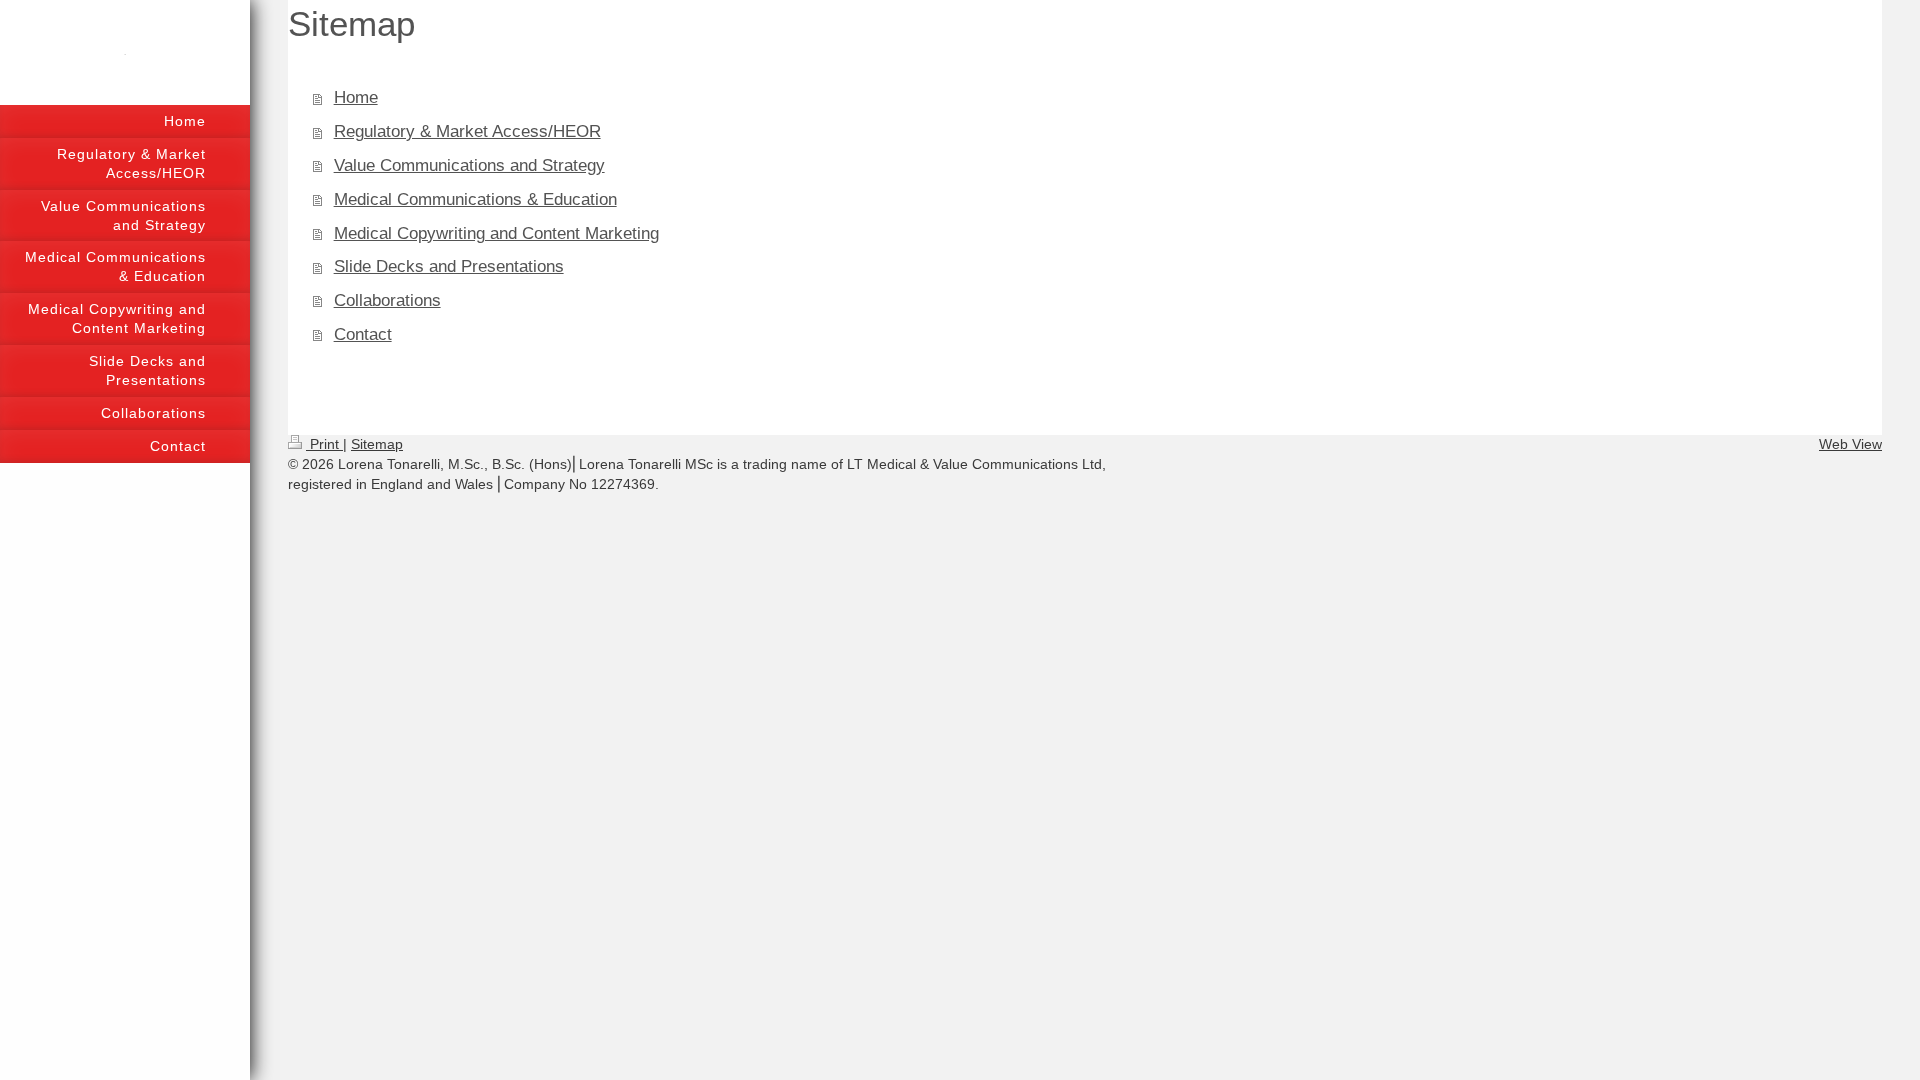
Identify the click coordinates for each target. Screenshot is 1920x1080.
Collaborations (387, 300)
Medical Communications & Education (475, 199)
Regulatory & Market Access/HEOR (467, 131)
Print (324, 444)
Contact (363, 334)
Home (356, 97)
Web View (1850, 444)
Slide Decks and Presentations (449, 266)
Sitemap (377, 444)
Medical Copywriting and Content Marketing (496, 233)
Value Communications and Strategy (469, 165)
